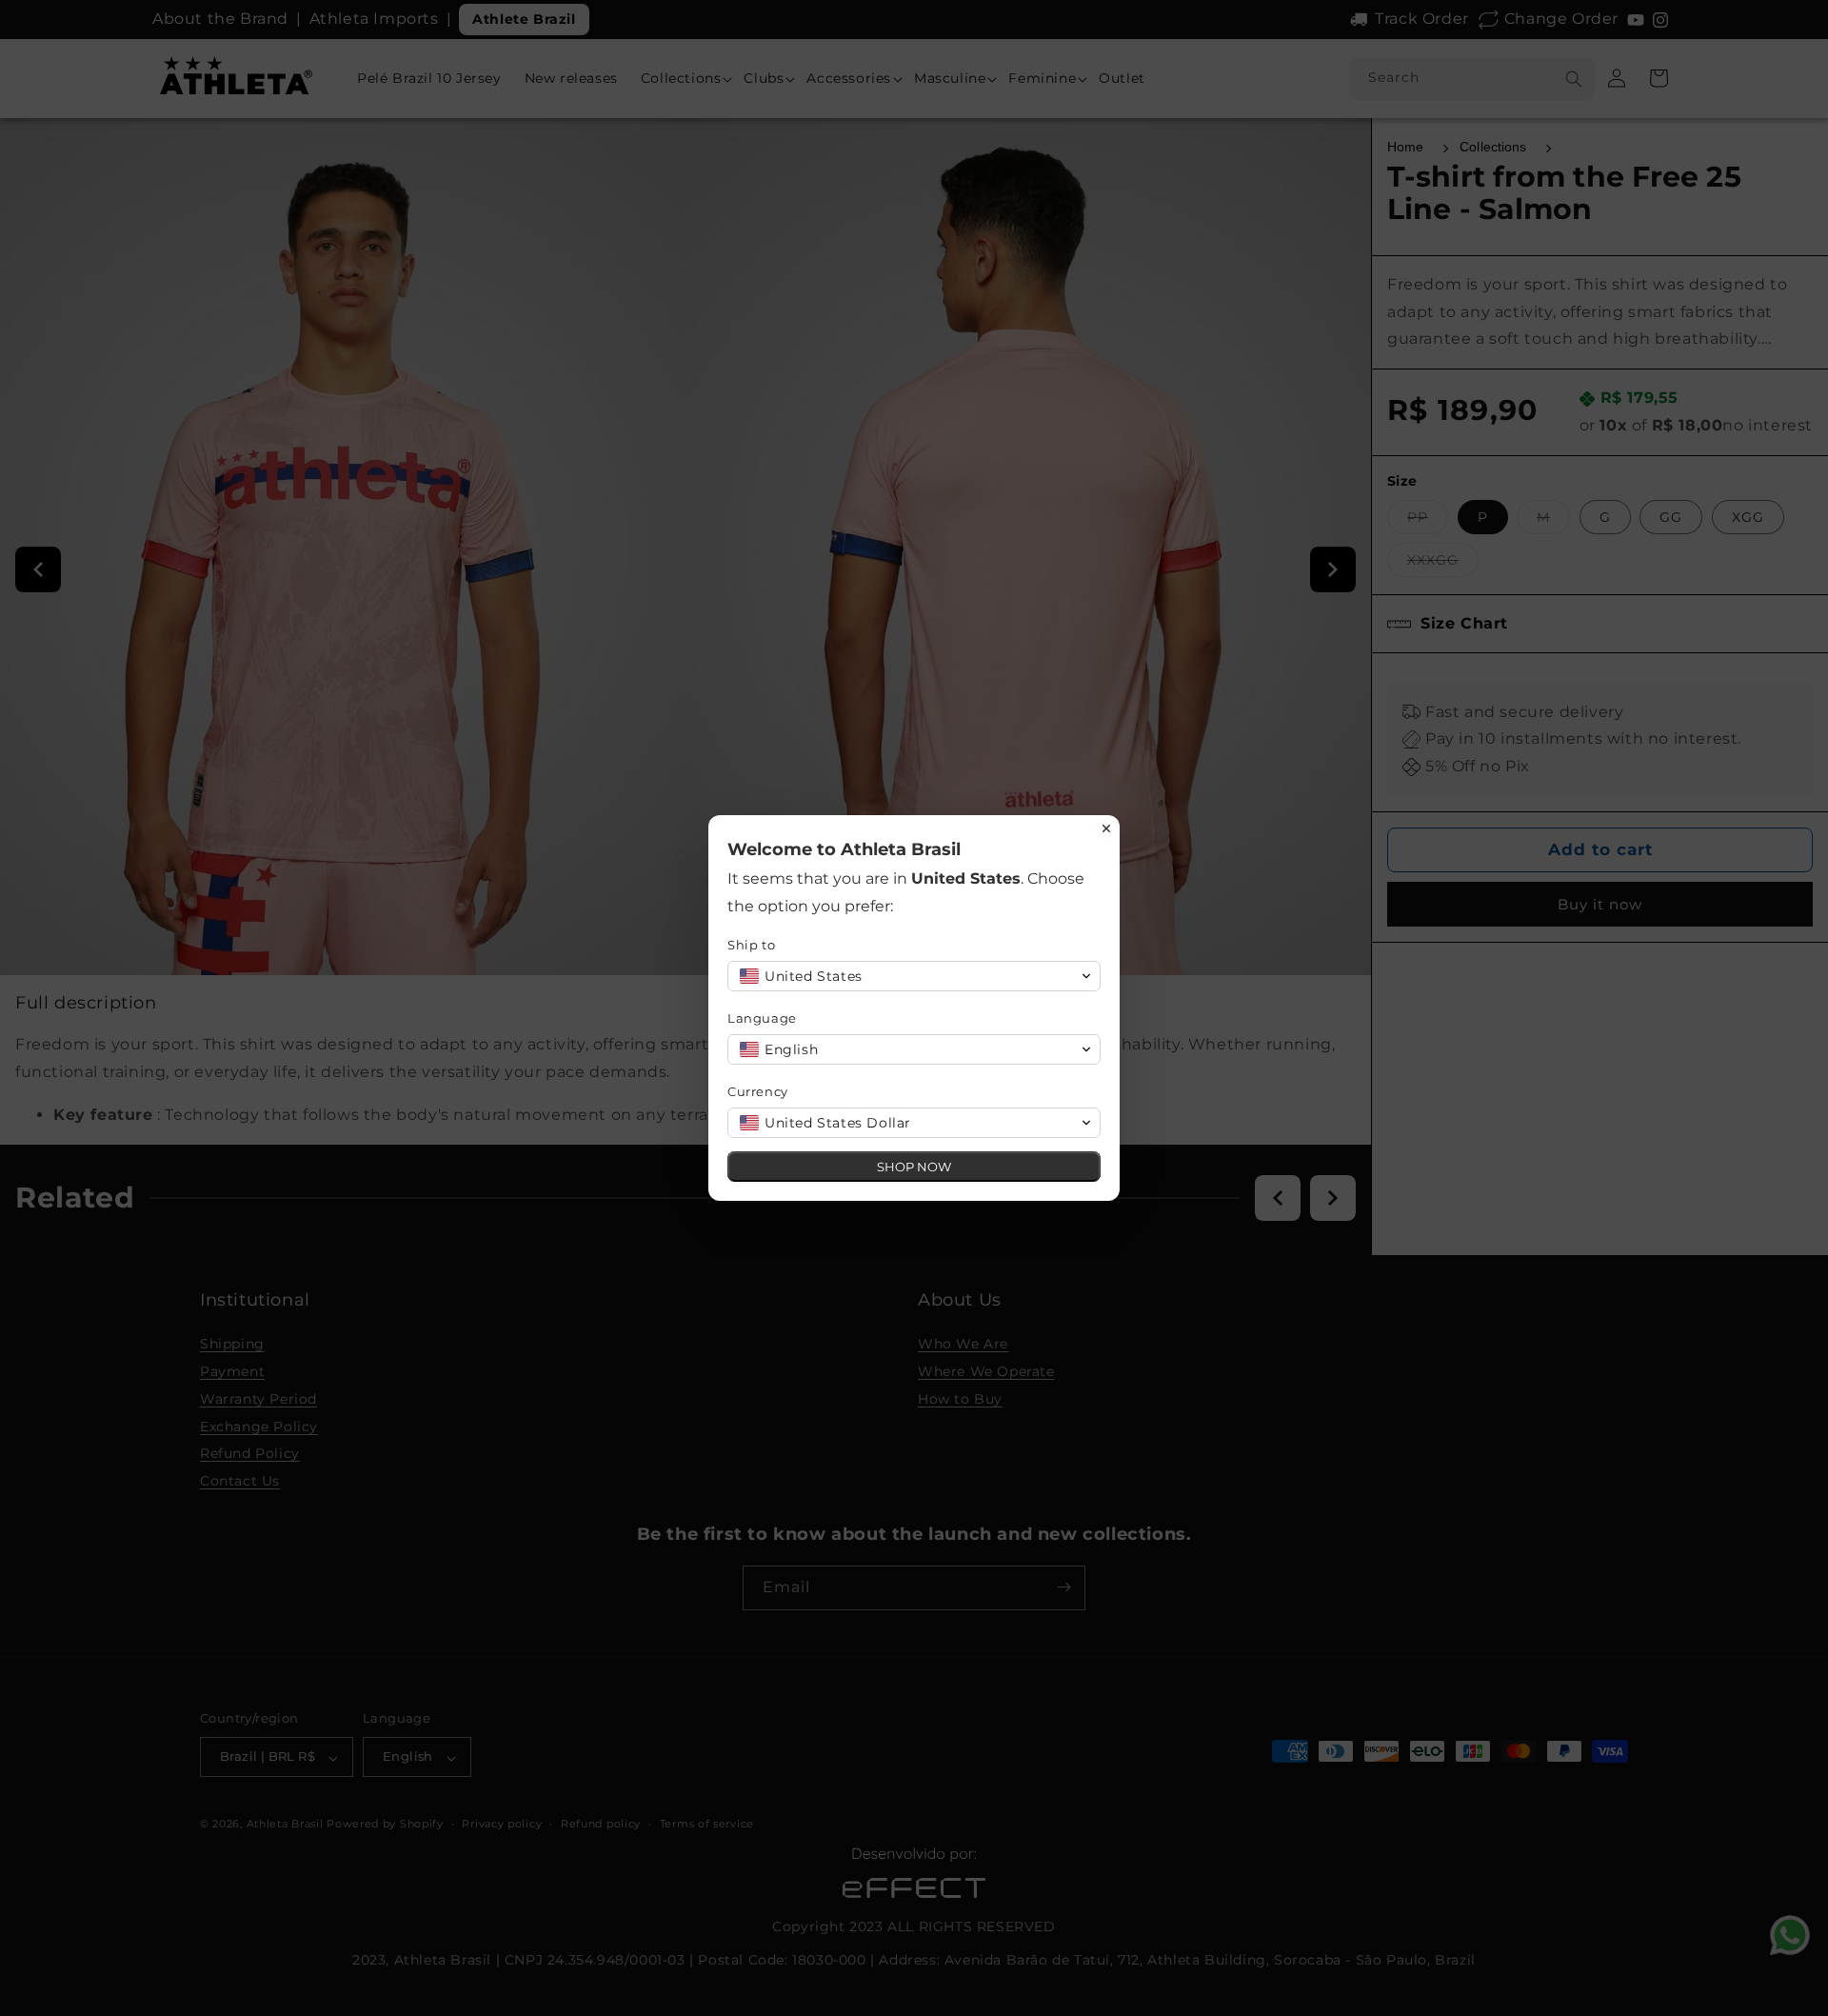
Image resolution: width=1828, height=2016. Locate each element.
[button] (914, 976)
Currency (758, 1091)
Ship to (751, 945)
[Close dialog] (1106, 828)
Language (762, 1018)
